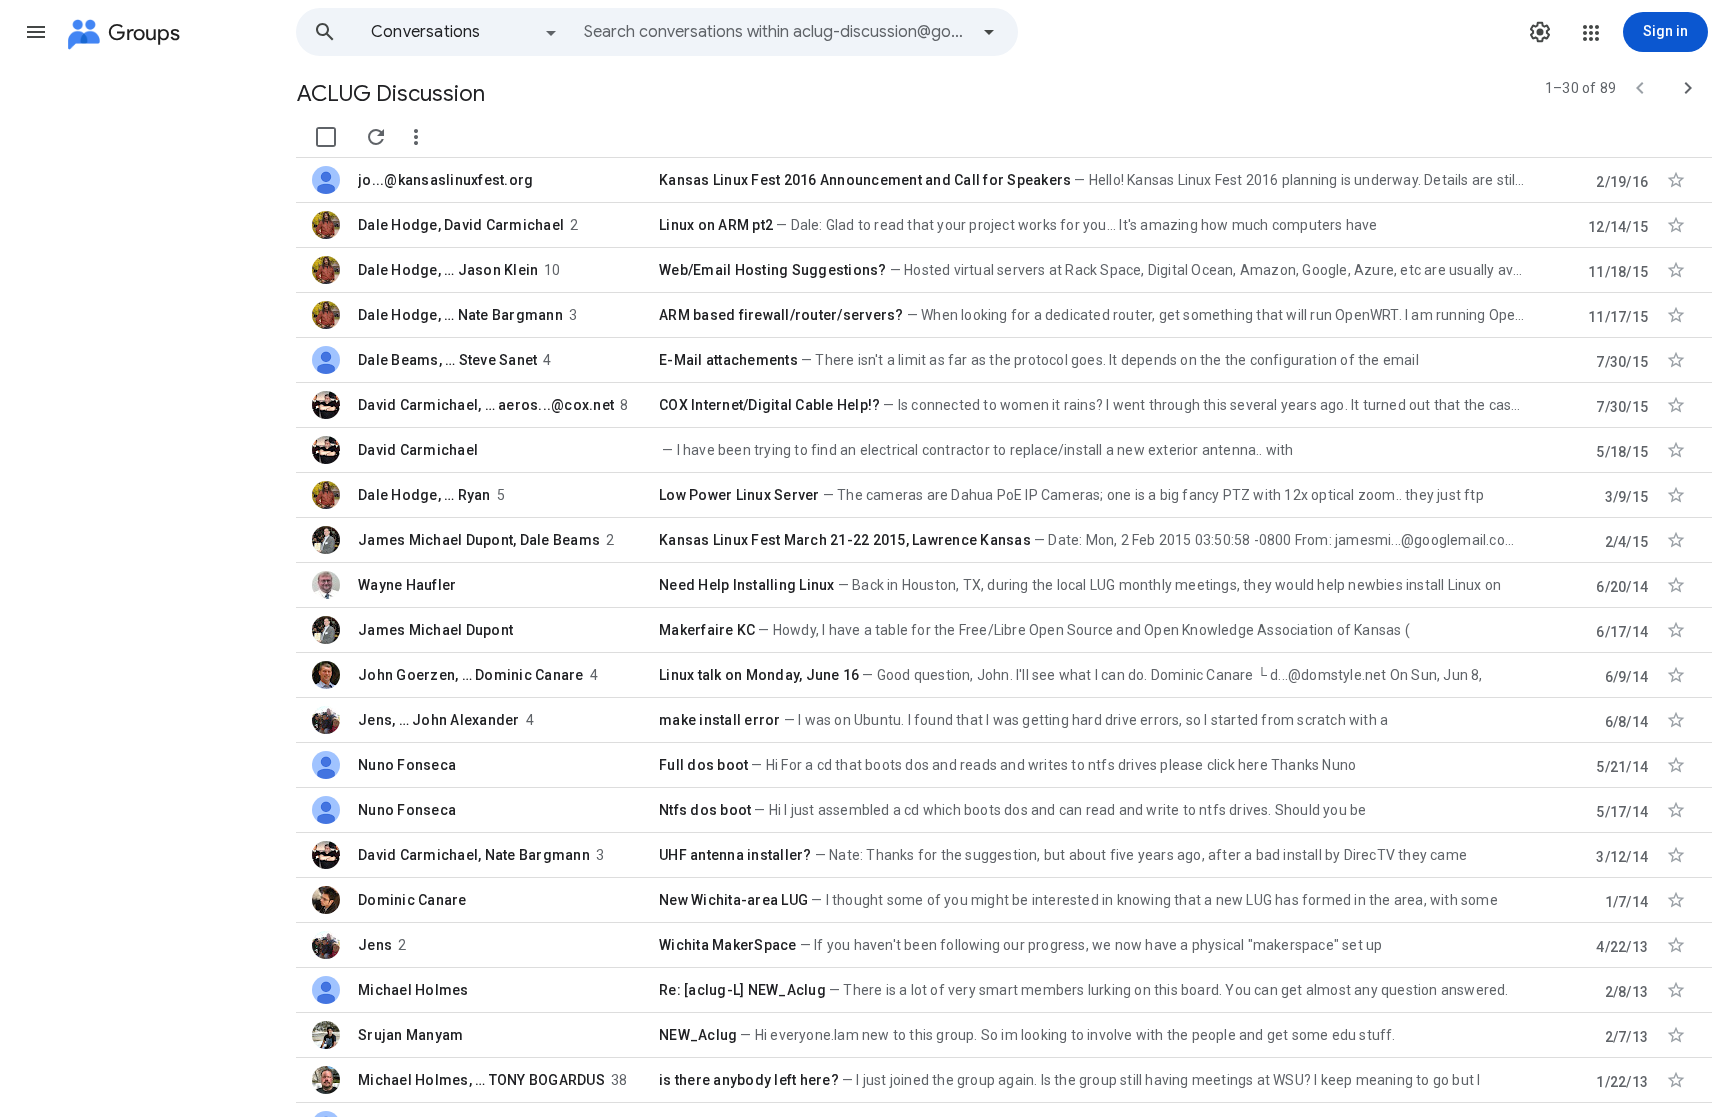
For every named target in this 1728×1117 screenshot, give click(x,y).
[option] (465, 32)
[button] (36, 32)
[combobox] (776, 32)
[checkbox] (326, 137)
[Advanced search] (989, 32)
